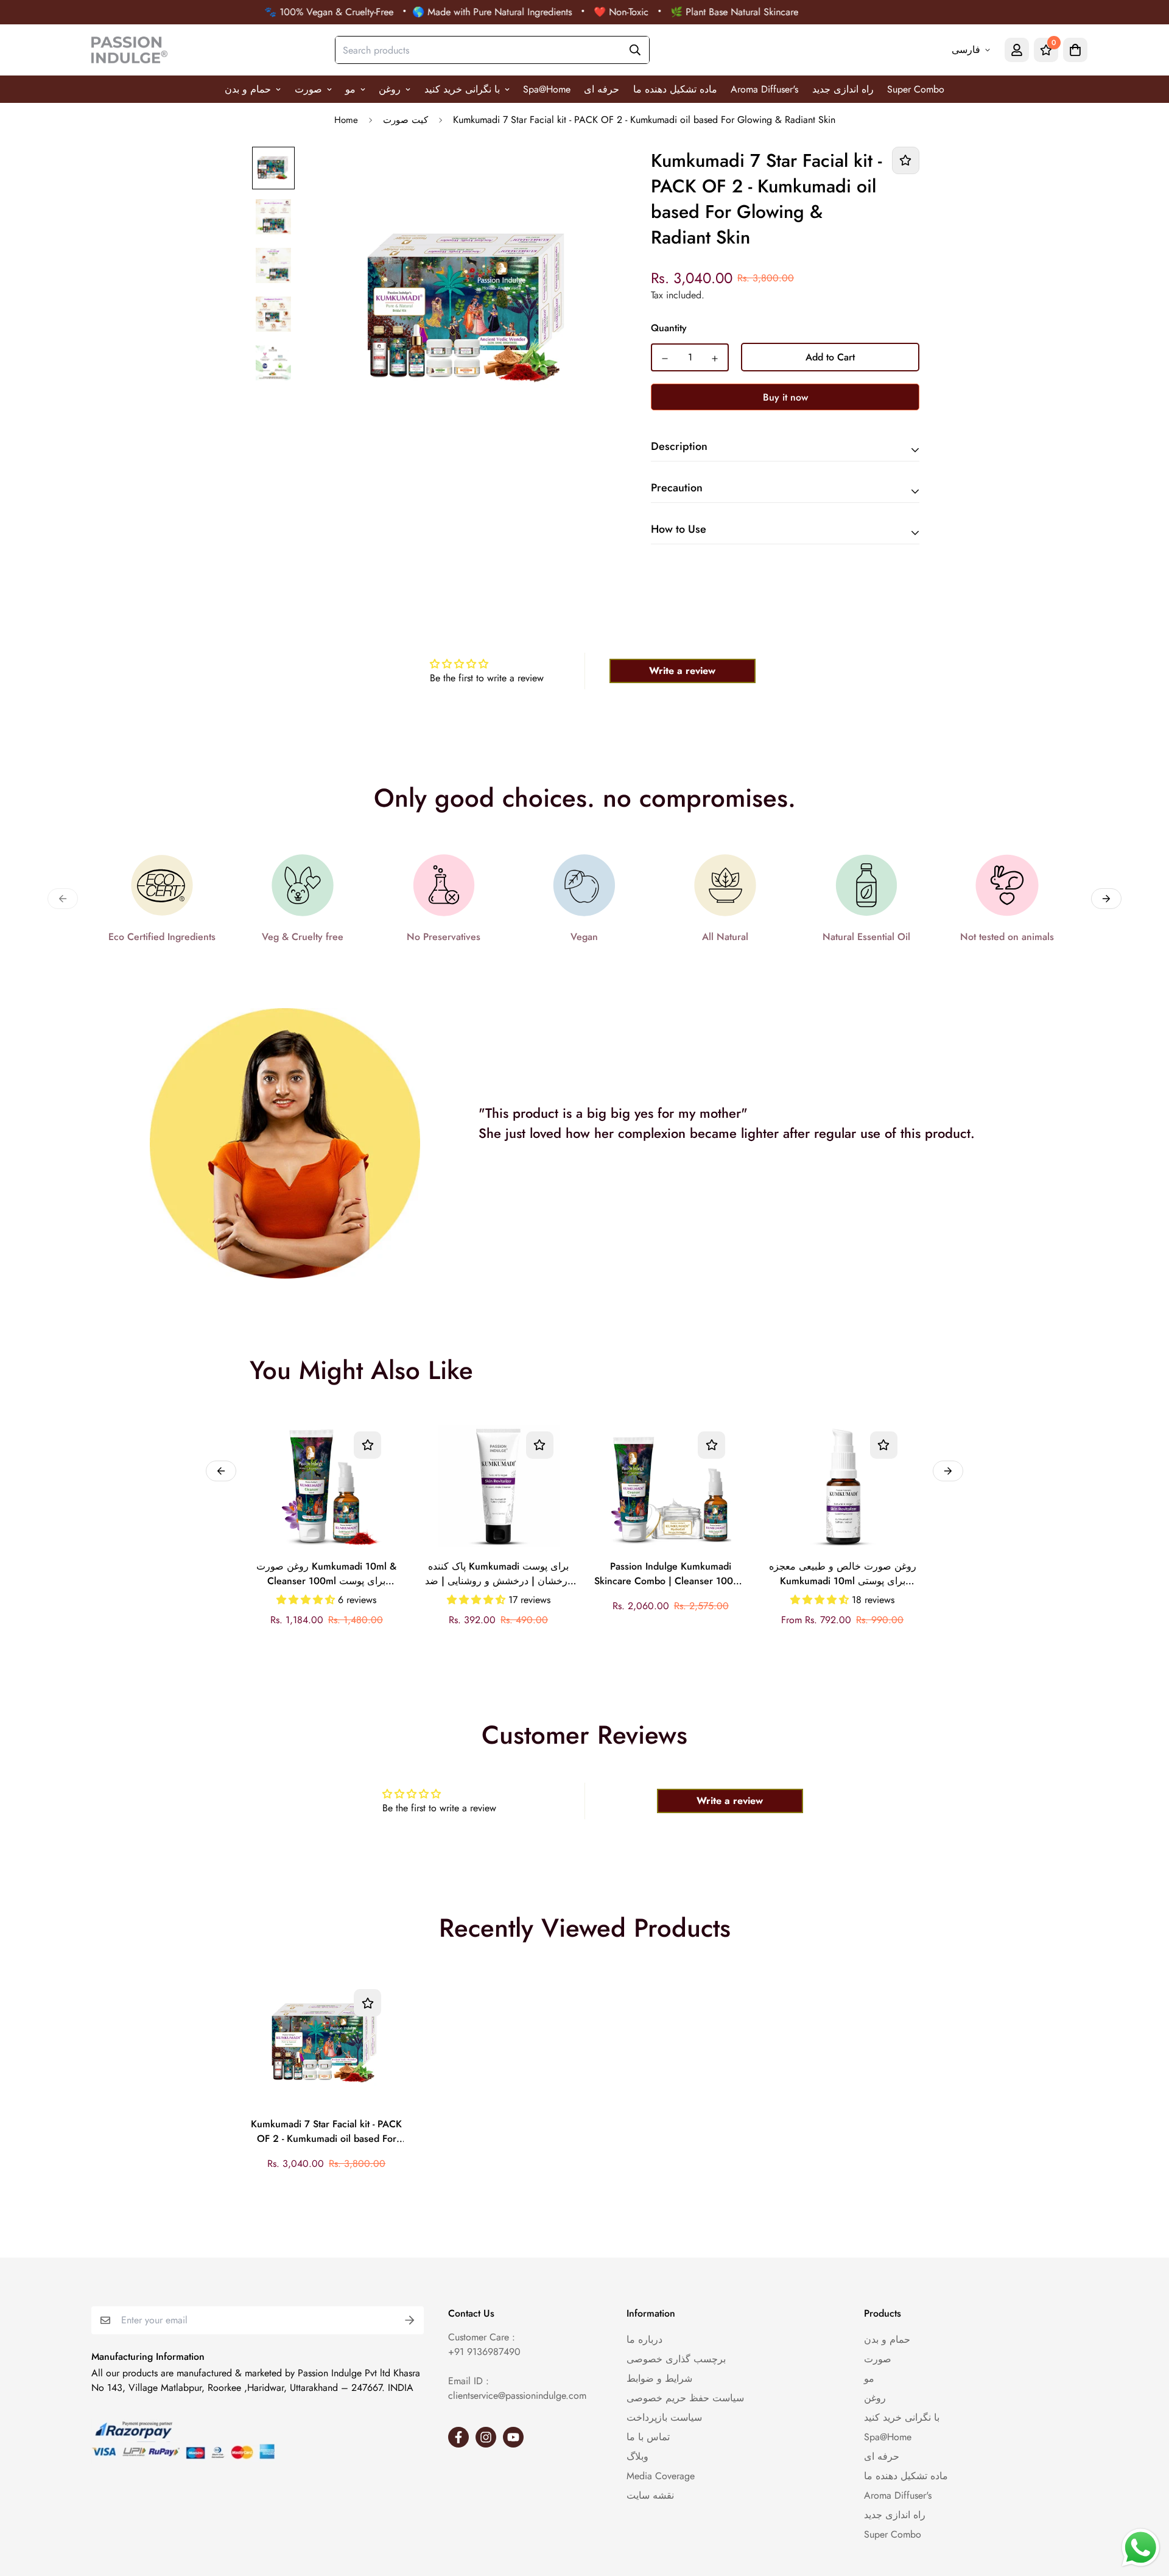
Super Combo (916, 89)
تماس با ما (648, 2437)
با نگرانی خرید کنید (462, 89)
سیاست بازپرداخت (664, 2417)
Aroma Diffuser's (764, 89)
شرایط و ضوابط (659, 2378)
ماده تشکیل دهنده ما (675, 89)
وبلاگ (637, 2456)
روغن (390, 89)
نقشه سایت (650, 2495)
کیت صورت (405, 120)
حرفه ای (602, 89)
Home (346, 120)
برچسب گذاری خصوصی (676, 2359)
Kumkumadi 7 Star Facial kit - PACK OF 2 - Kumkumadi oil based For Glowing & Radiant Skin (326, 2132)
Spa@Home (547, 89)
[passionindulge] (129, 50)
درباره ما (644, 2339)
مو (350, 89)
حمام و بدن (248, 89)
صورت (308, 89)
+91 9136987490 (484, 2352)
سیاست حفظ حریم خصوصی (685, 2398)
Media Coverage (661, 2476)
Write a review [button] (682, 671)
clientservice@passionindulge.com (517, 2395)
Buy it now (785, 397)
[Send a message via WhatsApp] (1141, 2548)
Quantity (669, 328)
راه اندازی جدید (843, 89)
